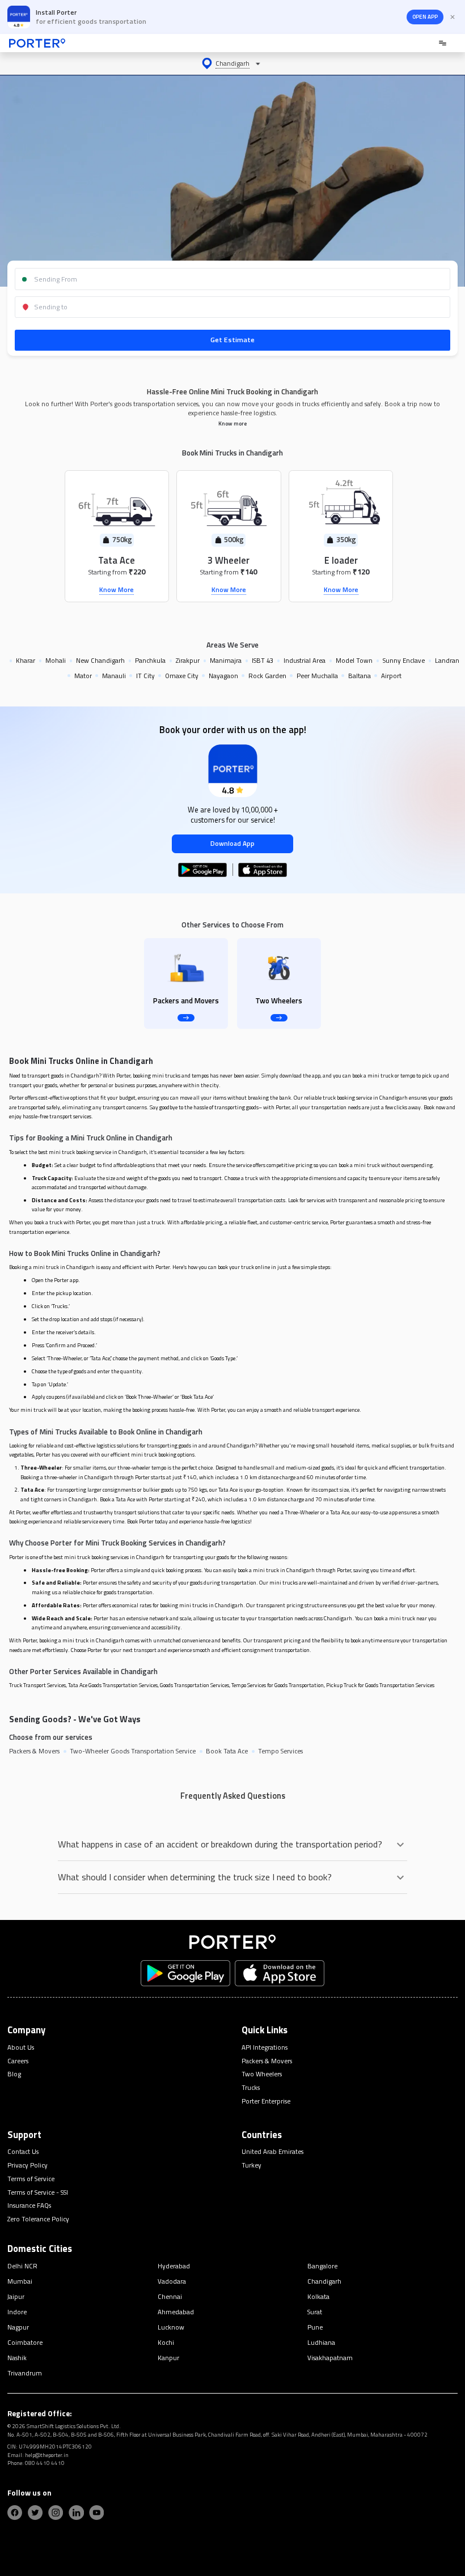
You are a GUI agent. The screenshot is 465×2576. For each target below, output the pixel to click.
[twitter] (35, 2513)
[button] (232, 63)
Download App (232, 843)
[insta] (56, 2513)
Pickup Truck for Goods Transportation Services (380, 1685)
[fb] (15, 2513)
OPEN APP (425, 17)
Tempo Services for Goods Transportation (278, 1685)
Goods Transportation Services (195, 1685)
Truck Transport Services (37, 1685)
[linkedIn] (76, 2513)
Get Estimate (232, 340)
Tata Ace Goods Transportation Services (113, 1685)
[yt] (96, 2513)
